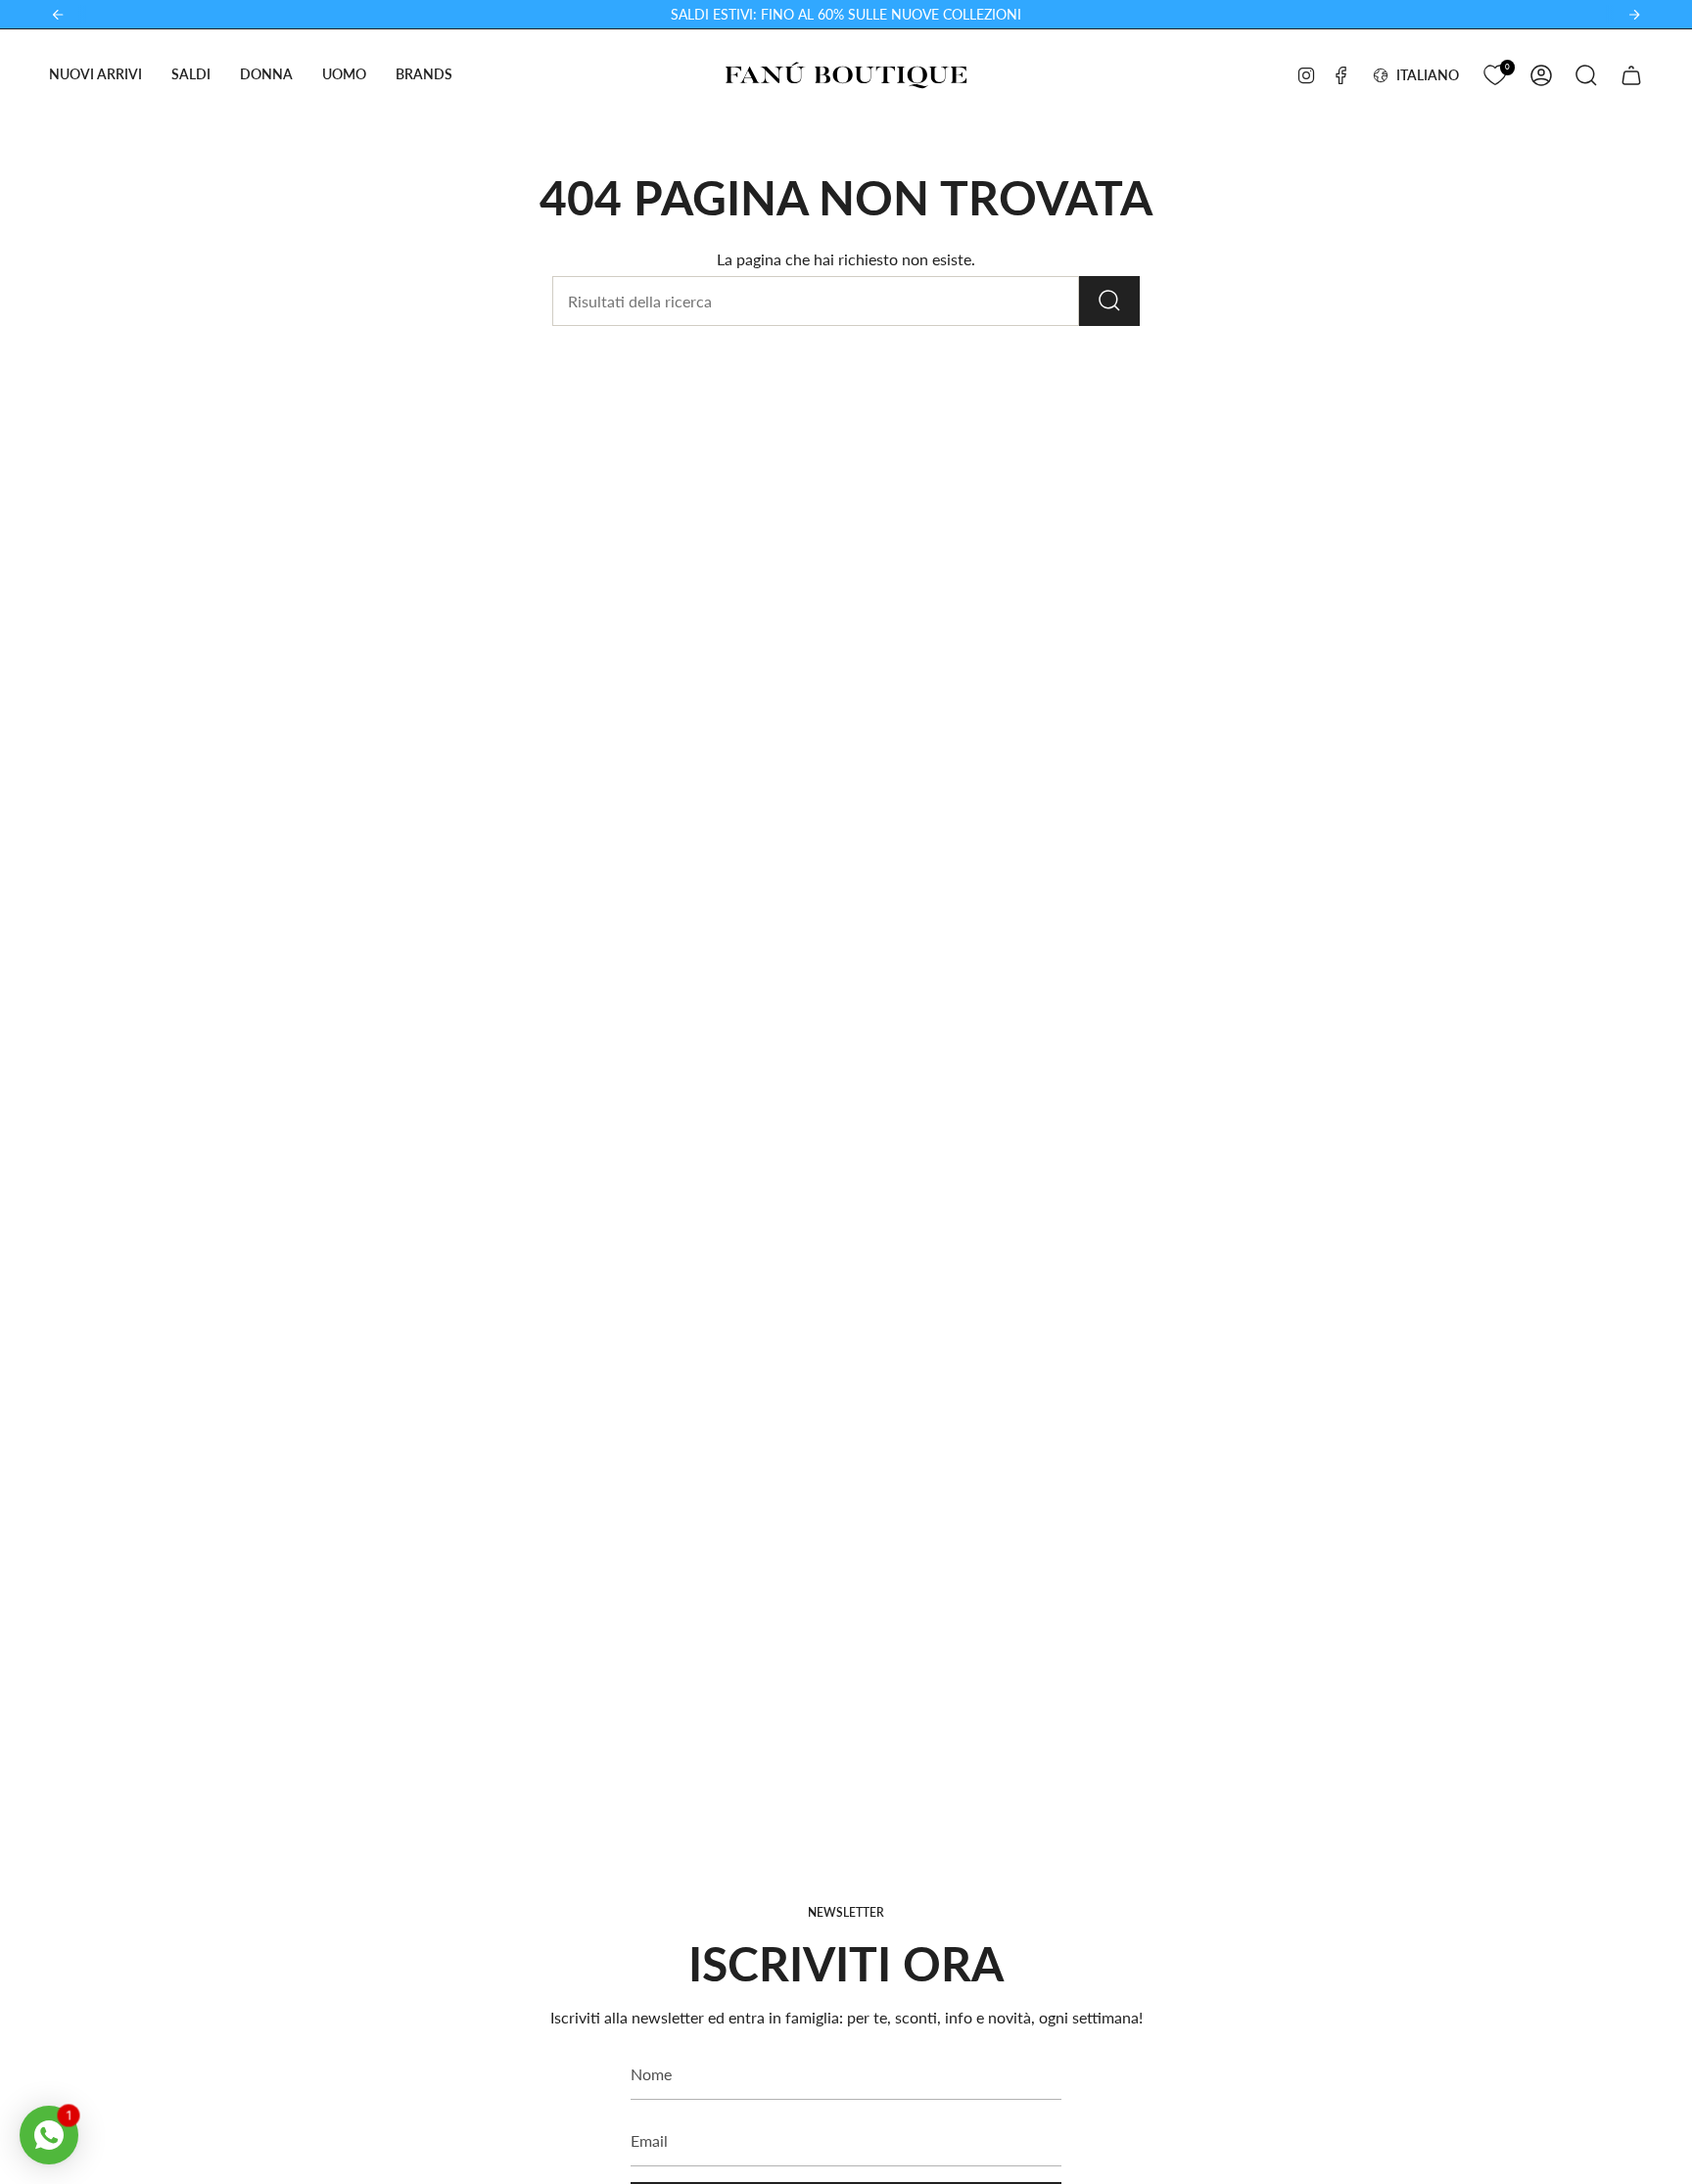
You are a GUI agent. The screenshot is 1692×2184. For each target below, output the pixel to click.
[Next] (1634, 15)
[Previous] (58, 15)
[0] (1495, 73)
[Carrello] (1631, 75)
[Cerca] (1109, 301)
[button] (95, 75)
